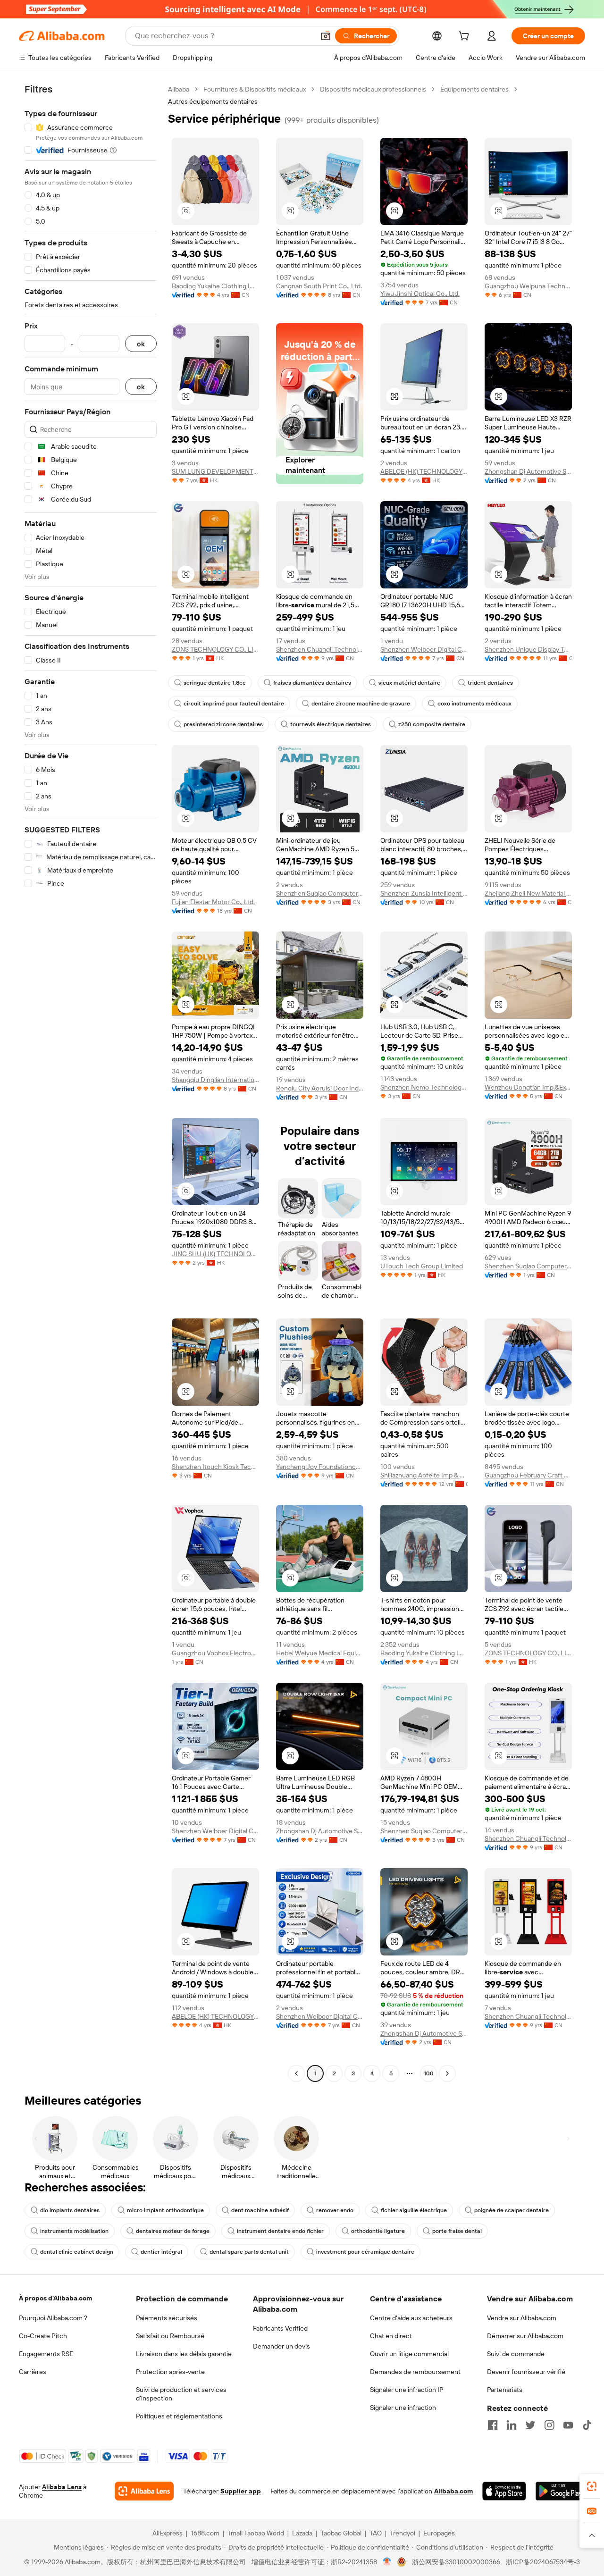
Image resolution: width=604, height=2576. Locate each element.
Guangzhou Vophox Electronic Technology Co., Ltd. (215, 1653)
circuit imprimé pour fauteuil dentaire (234, 704)
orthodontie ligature (378, 2231)
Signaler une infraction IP (407, 2390)
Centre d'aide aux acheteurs (411, 2318)
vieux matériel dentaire (409, 683)
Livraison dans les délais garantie (184, 2354)
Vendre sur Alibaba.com (522, 2318)
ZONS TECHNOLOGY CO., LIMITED (215, 649)
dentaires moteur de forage (173, 2231)
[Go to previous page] (296, 2073)
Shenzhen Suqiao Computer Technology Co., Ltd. (320, 893)
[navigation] (91, 1082)
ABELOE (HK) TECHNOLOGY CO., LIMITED (424, 471)
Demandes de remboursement (415, 2372)
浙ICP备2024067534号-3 (543, 2562)
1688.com (205, 2533)
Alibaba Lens (62, 2487)
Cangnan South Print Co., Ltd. (319, 286)
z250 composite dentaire (432, 724)
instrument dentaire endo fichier (280, 2231)
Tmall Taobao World (256, 2533)
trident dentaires (490, 683)
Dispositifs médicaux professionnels (373, 89)
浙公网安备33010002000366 (456, 2562)
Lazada (302, 2533)
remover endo (335, 2210)
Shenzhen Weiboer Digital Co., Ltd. (424, 649)
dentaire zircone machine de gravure (361, 704)
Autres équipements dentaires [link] (213, 101)
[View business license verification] (387, 2562)
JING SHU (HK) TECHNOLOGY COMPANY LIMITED (215, 1254)
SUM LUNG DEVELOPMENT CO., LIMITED (215, 471)
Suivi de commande (516, 2354)
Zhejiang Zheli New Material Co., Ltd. (528, 893)
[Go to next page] (447, 2073)
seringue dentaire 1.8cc (215, 683)
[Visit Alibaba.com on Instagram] (549, 2425)
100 (429, 2073)
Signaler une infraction (403, 2408)
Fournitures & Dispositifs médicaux (255, 89)
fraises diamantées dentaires (312, 683)
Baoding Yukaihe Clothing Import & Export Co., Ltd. (215, 286)
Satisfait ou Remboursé (170, 2336)
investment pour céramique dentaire (365, 2252)
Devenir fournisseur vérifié (526, 2372)
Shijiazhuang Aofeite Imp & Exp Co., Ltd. (424, 1475)
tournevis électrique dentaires (331, 724)
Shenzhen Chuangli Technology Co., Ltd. (320, 649)
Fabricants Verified (280, 2328)
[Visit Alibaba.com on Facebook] (493, 2425)
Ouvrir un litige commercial (409, 2354)
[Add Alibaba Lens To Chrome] (144, 2491)
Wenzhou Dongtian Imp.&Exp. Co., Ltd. (528, 1087)
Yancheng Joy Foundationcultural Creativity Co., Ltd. (320, 1467)
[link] (592, 2486)
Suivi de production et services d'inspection (181, 2394)
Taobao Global (341, 2533)
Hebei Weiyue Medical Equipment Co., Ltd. (320, 1653)
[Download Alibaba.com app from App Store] (504, 2491)
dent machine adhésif (260, 2210)
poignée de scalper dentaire (512, 2210)
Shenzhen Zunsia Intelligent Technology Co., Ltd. (424, 893)
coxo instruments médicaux (474, 704)
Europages (439, 2533)
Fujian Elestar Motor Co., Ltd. (213, 902)
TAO (376, 2533)
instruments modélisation (74, 2231)
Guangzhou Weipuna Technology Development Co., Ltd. (528, 286)
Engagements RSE (46, 2354)
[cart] (466, 37)
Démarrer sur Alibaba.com (525, 2336)
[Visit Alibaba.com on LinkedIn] (512, 2425)
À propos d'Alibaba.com (55, 2298)
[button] (326, 36)
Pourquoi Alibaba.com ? (53, 2318)
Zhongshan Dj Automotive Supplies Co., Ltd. (528, 471)
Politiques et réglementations (179, 2416)
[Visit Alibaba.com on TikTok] (587, 2425)
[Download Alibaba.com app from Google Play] (560, 2491)
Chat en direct (391, 2336)
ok (141, 344)
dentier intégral (161, 2252)
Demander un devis (281, 2346)
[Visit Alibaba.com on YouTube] (568, 2425)
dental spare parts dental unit (249, 2252)
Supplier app (241, 2491)
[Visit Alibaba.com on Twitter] (530, 2425)
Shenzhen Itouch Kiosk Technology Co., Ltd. (215, 1467)
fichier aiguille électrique (414, 2210)
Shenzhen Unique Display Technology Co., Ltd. (528, 649)
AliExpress (168, 2533)
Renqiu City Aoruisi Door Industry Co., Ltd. (320, 1088)
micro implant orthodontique (165, 2210)
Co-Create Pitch (43, 2336)
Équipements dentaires (474, 89)
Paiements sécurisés (167, 2318)
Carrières (33, 2372)
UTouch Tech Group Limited (422, 1266)
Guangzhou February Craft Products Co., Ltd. (528, 1475)
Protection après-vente (170, 2372)
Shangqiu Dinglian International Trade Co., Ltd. (215, 1080)
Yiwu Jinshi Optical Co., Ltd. (420, 294)
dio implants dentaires (70, 2210)
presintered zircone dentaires (223, 724)
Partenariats (505, 2390)
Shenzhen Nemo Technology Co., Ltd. (424, 1087)
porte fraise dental (457, 2231)
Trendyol (403, 2533)
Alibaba (179, 89)
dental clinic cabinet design (77, 2252)
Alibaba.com (453, 2491)
